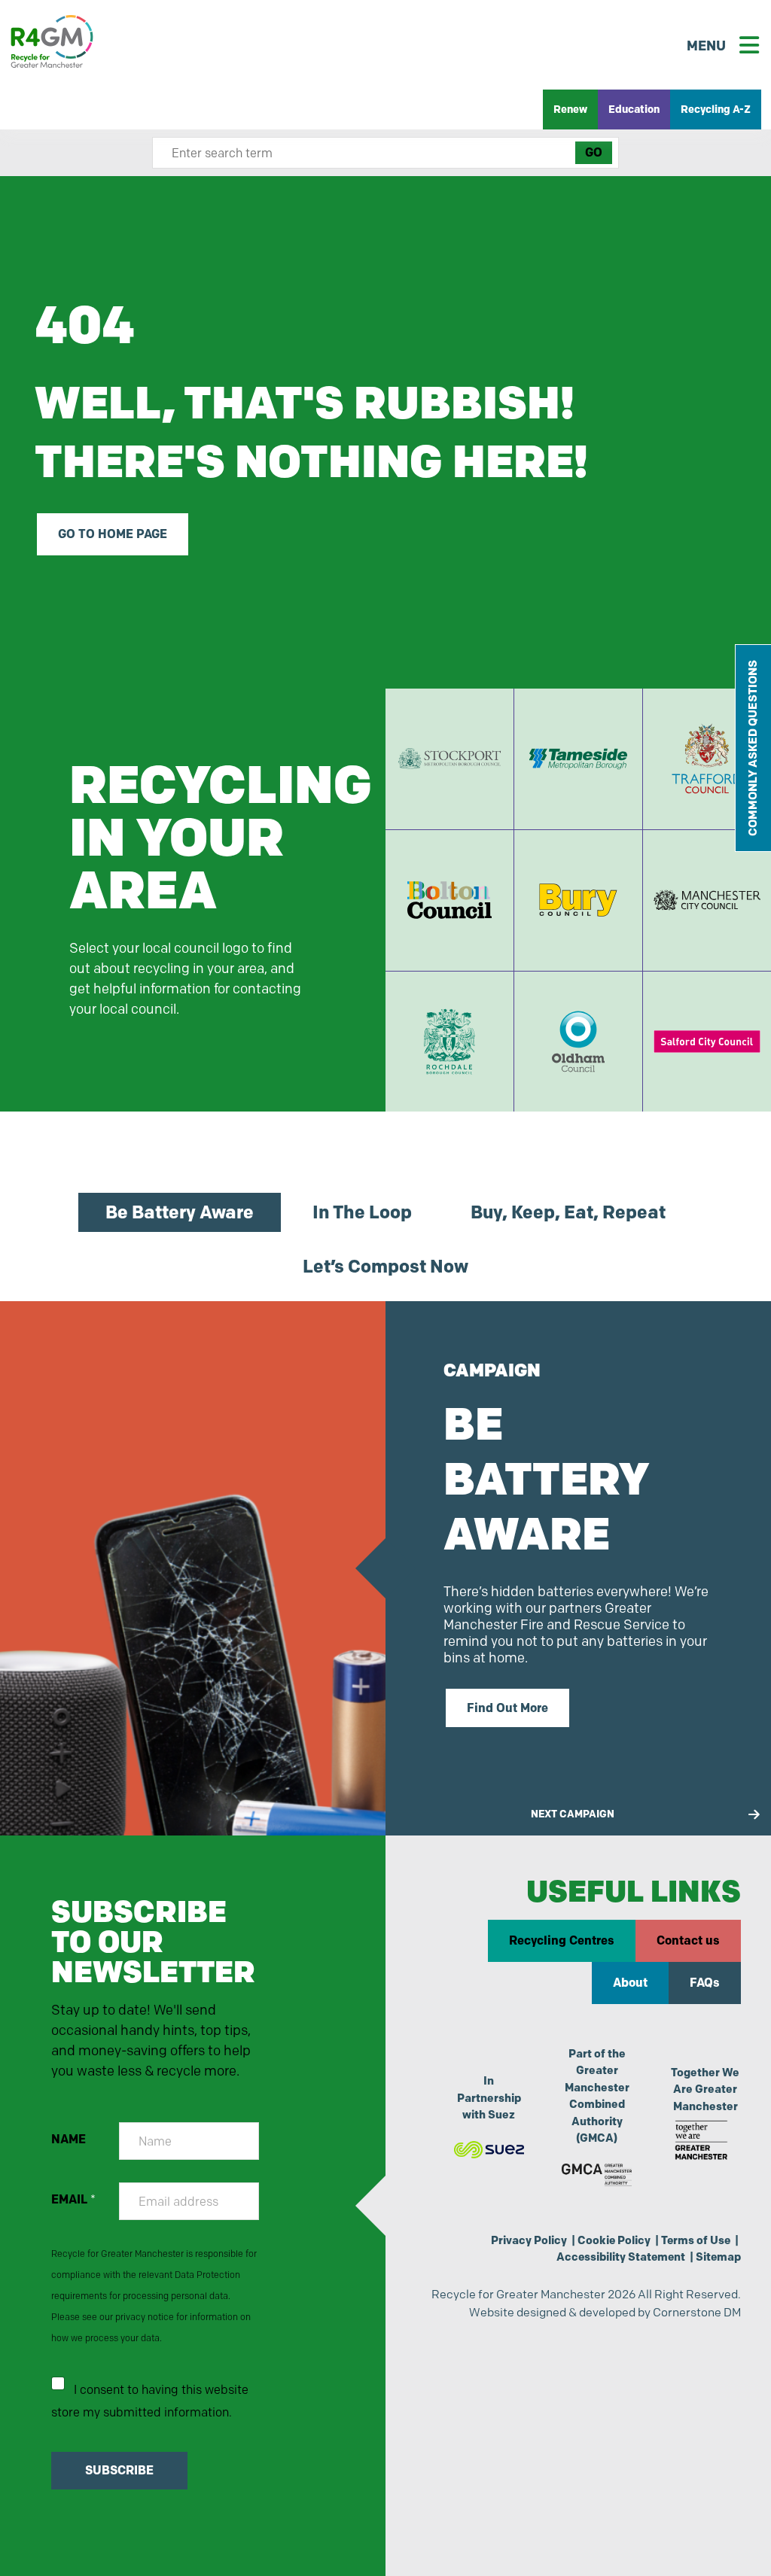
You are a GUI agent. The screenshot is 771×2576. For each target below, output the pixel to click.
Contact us (688, 1940)
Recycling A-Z (716, 109)
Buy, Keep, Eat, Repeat (568, 1212)
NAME (69, 2139)
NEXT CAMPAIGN (573, 1814)
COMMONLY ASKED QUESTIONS (753, 748)
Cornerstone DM (697, 2312)
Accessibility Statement (621, 2257)
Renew (570, 109)
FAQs (705, 1983)
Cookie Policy (614, 2240)
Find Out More (507, 1708)
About (630, 1983)
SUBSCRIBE (119, 2470)
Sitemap (718, 2257)
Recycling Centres (562, 1940)
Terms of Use (696, 2240)
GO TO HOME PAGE (113, 534)
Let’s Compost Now (385, 1266)
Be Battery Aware (180, 1212)
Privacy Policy (529, 2240)
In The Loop (362, 1212)
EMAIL (73, 2199)
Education (634, 109)
